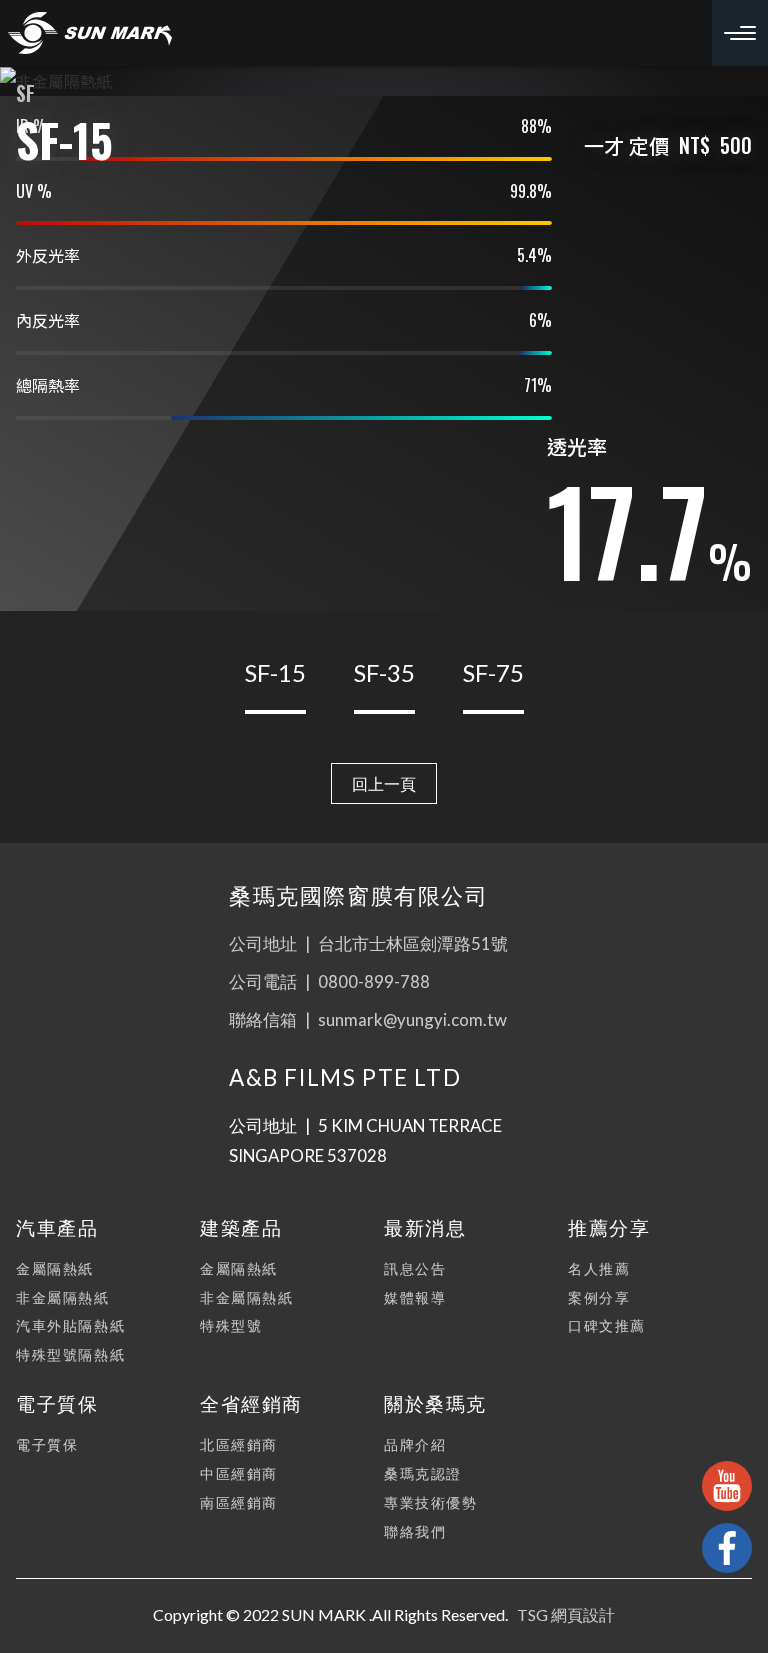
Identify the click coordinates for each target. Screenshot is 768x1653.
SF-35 (384, 672)
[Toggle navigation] (740, 33)
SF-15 (275, 672)
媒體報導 (415, 1297)
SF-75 (493, 672)
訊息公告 (415, 1268)
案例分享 (599, 1297)
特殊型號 (231, 1325)
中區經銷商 (239, 1473)
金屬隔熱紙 (55, 1268)
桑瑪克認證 (423, 1473)
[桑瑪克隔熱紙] (90, 33)
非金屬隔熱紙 (63, 1297)
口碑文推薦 (607, 1325)
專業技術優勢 (431, 1502)
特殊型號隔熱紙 (70, 1354)
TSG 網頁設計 (566, 1614)
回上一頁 (384, 783)
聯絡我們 (415, 1531)
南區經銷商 (239, 1502)
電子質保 (47, 1444)
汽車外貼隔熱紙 (70, 1325)
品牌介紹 (415, 1444)
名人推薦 (599, 1268)
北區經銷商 (239, 1444)
